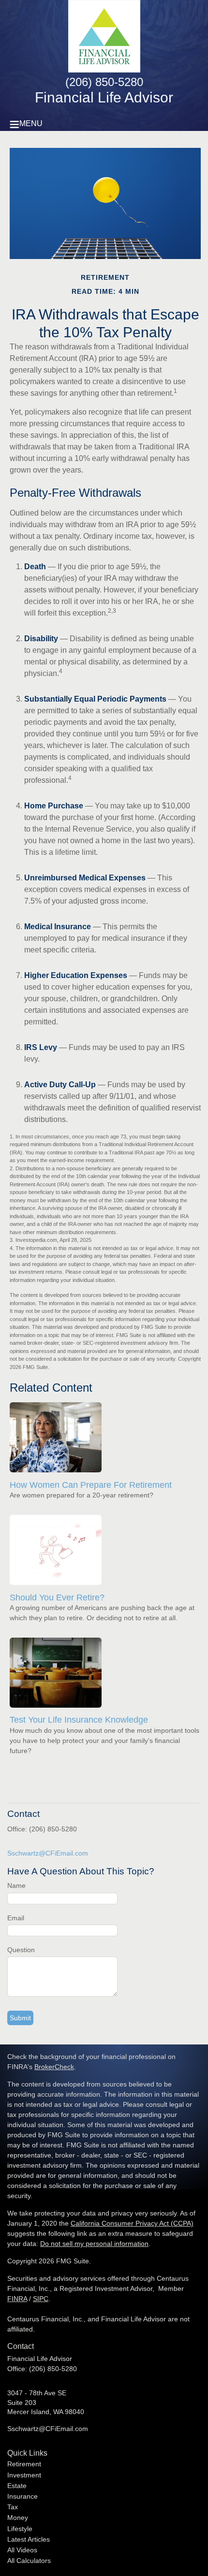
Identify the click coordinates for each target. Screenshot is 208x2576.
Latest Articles (29, 2539)
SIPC (41, 2299)
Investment (24, 2475)
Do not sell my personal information (94, 2244)
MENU (31, 123)
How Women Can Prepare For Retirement (91, 1485)
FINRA (17, 2299)
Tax (13, 2507)
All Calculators (29, 2561)
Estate (17, 2486)
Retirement (24, 2464)
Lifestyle (20, 2529)
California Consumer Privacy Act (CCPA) (132, 2223)
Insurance (22, 2496)
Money (18, 2518)
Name (16, 1885)
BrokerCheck (54, 2067)
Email (16, 1918)
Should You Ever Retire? (57, 1597)
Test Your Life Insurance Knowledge (79, 1720)
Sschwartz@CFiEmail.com (48, 1853)
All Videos (22, 2550)
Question (21, 1950)
